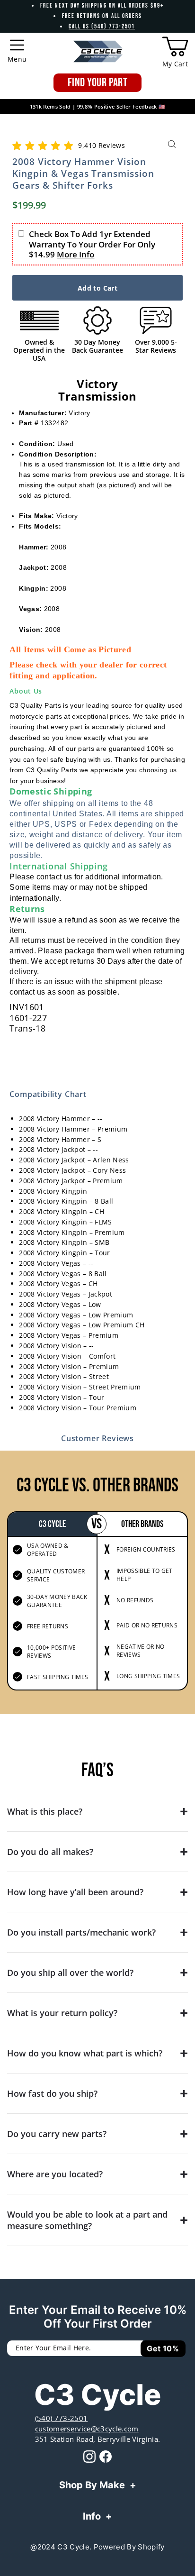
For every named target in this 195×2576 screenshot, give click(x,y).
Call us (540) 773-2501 (102, 27)
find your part (97, 83)
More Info (75, 254)
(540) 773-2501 (62, 2418)
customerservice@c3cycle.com (87, 2429)
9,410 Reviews (101, 145)
